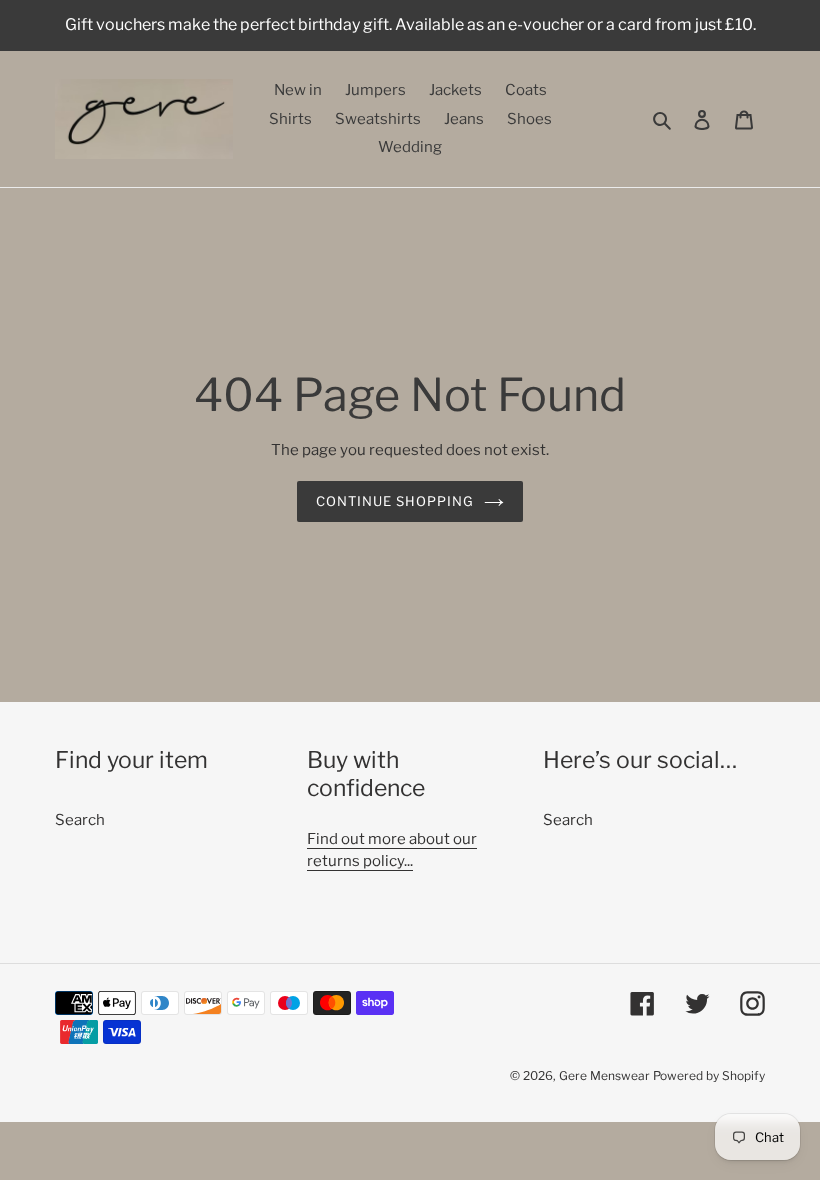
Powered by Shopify (709, 1075)
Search (80, 820)
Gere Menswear (604, 1075)
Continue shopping (395, 501)
